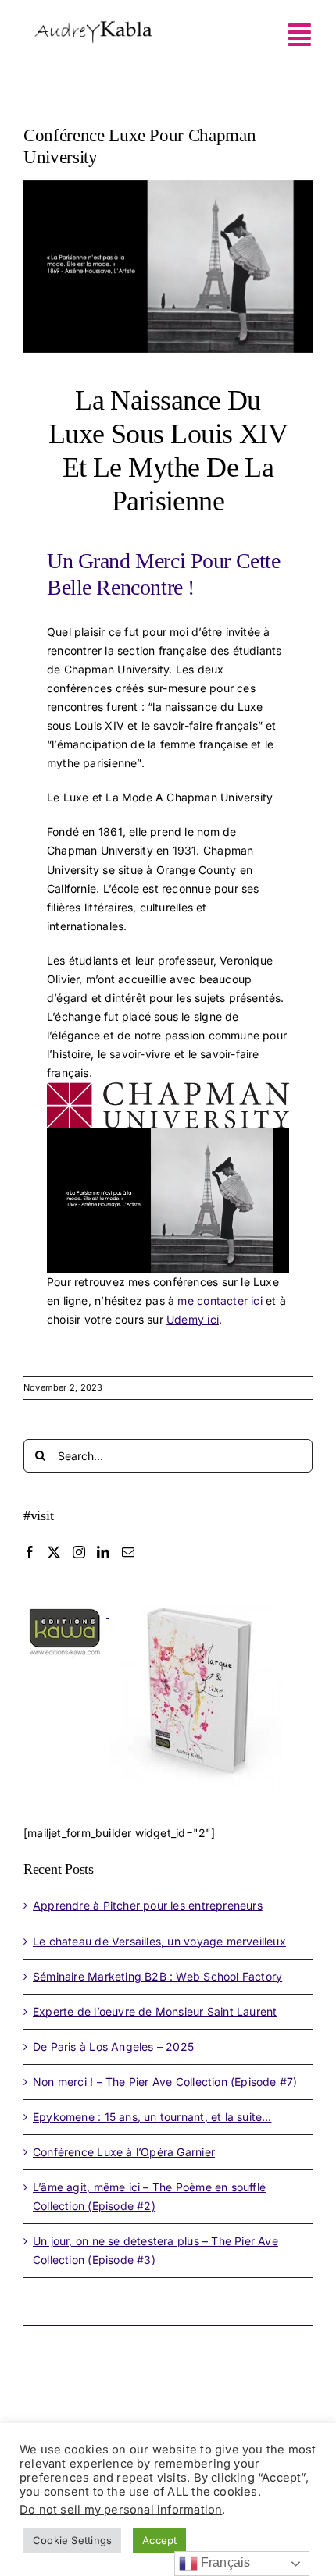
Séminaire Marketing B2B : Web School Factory (157, 1976)
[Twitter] (54, 1552)
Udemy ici (193, 1319)
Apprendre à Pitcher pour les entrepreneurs (148, 1905)
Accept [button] (159, 2540)
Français (224, 2562)
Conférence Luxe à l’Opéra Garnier (124, 2152)
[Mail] (128, 1552)
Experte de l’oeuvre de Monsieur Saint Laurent (155, 2011)
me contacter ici (220, 1300)
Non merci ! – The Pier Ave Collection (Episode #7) (165, 2082)
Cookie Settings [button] (72, 2540)
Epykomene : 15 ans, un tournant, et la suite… (152, 2117)
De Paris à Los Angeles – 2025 (113, 2047)
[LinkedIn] (103, 1552)
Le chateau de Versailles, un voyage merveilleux (159, 1941)
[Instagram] (79, 1552)
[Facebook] (30, 1552)
